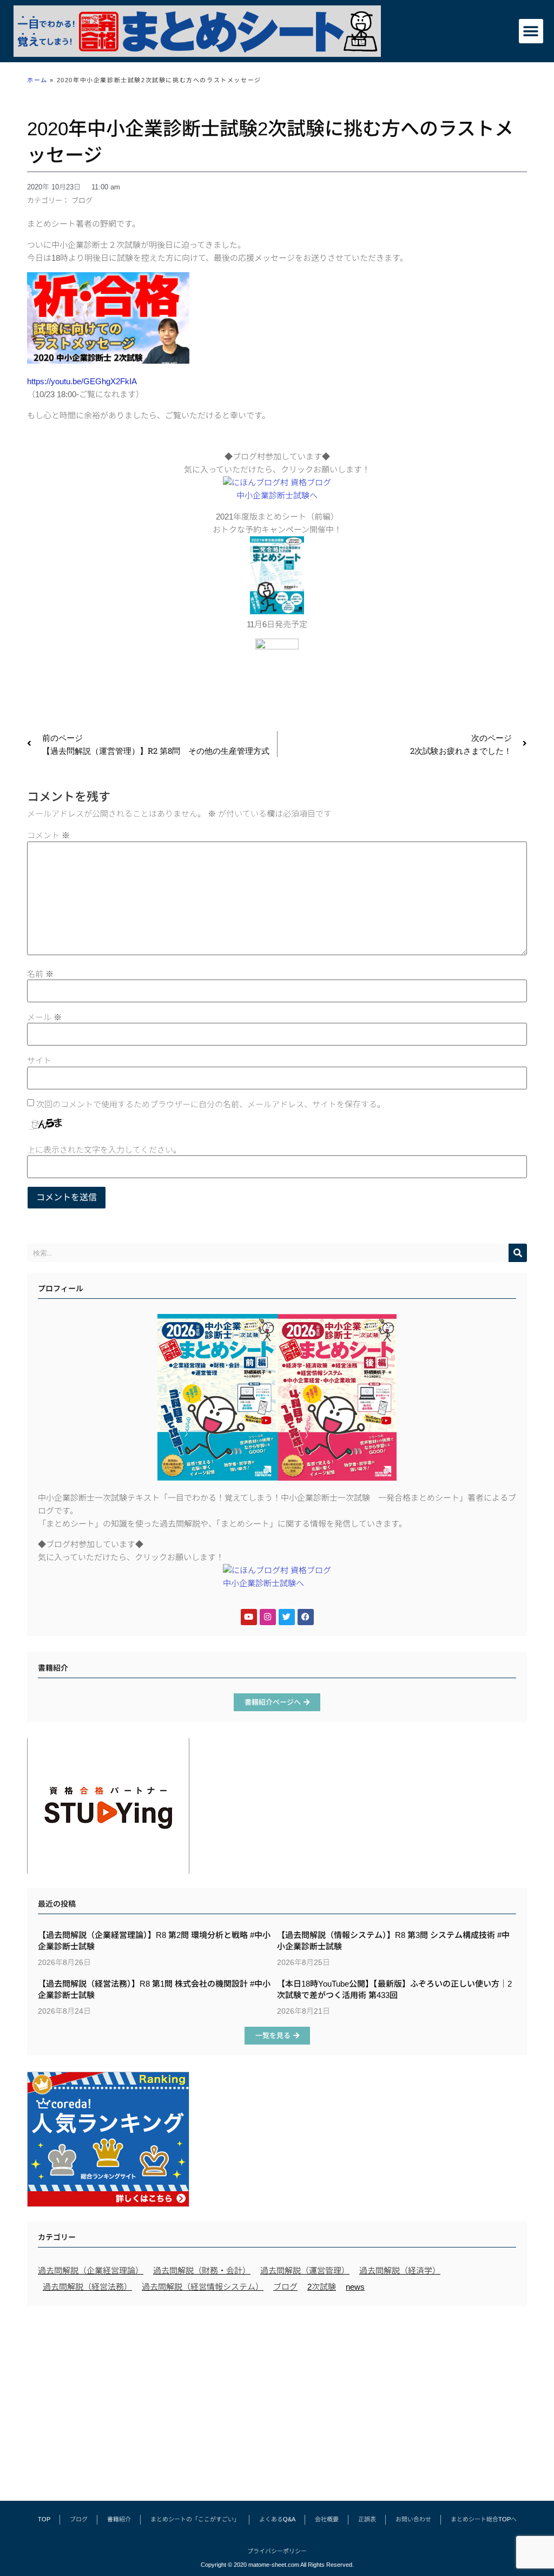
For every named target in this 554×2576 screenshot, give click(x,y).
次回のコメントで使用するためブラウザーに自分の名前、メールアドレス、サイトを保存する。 (211, 1104)
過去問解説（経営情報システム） (203, 2287)
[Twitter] (287, 1617)
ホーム (37, 80)
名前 (40, 974)
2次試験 (322, 2287)
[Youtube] (249, 1617)
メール (44, 1017)
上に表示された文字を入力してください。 (104, 1150)
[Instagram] (268, 1617)
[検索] (518, 1253)
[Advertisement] (277, 2398)
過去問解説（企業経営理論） (91, 2271)
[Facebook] (306, 1617)
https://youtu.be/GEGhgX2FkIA (82, 381)
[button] (531, 31)
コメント (48, 835)
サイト (39, 1060)
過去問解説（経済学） (400, 2271)
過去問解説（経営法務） (87, 2287)
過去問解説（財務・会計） (202, 2271)
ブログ (82, 201)
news (355, 2287)
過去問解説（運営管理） (305, 2271)
